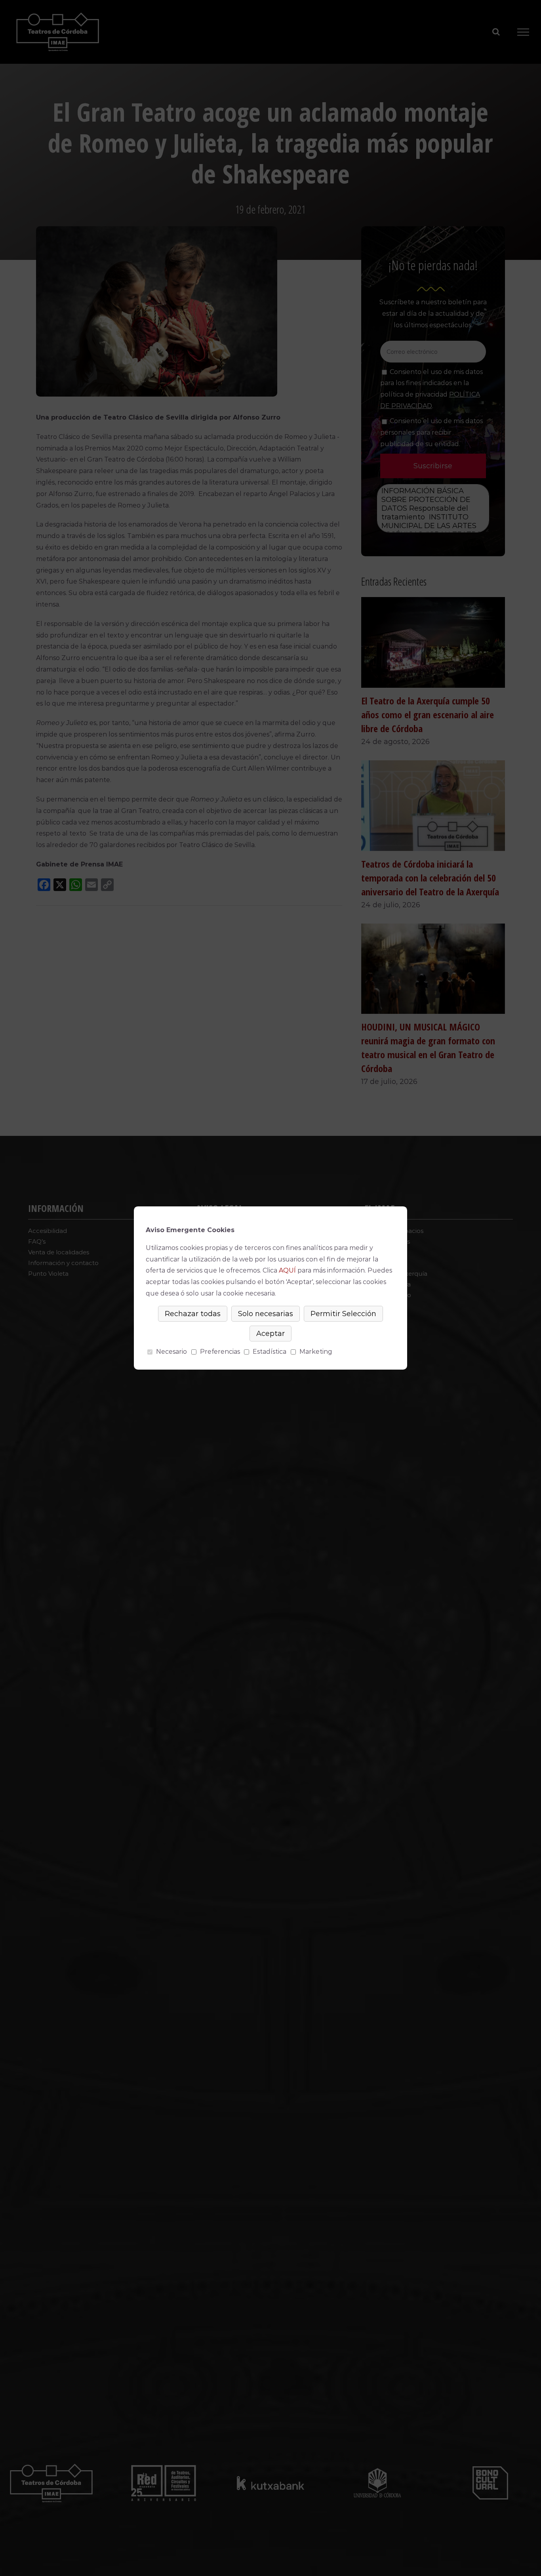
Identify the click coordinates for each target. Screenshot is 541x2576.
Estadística (270, 1352)
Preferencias (220, 1352)
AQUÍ (287, 1270)
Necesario (171, 1352)
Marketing (316, 1352)
